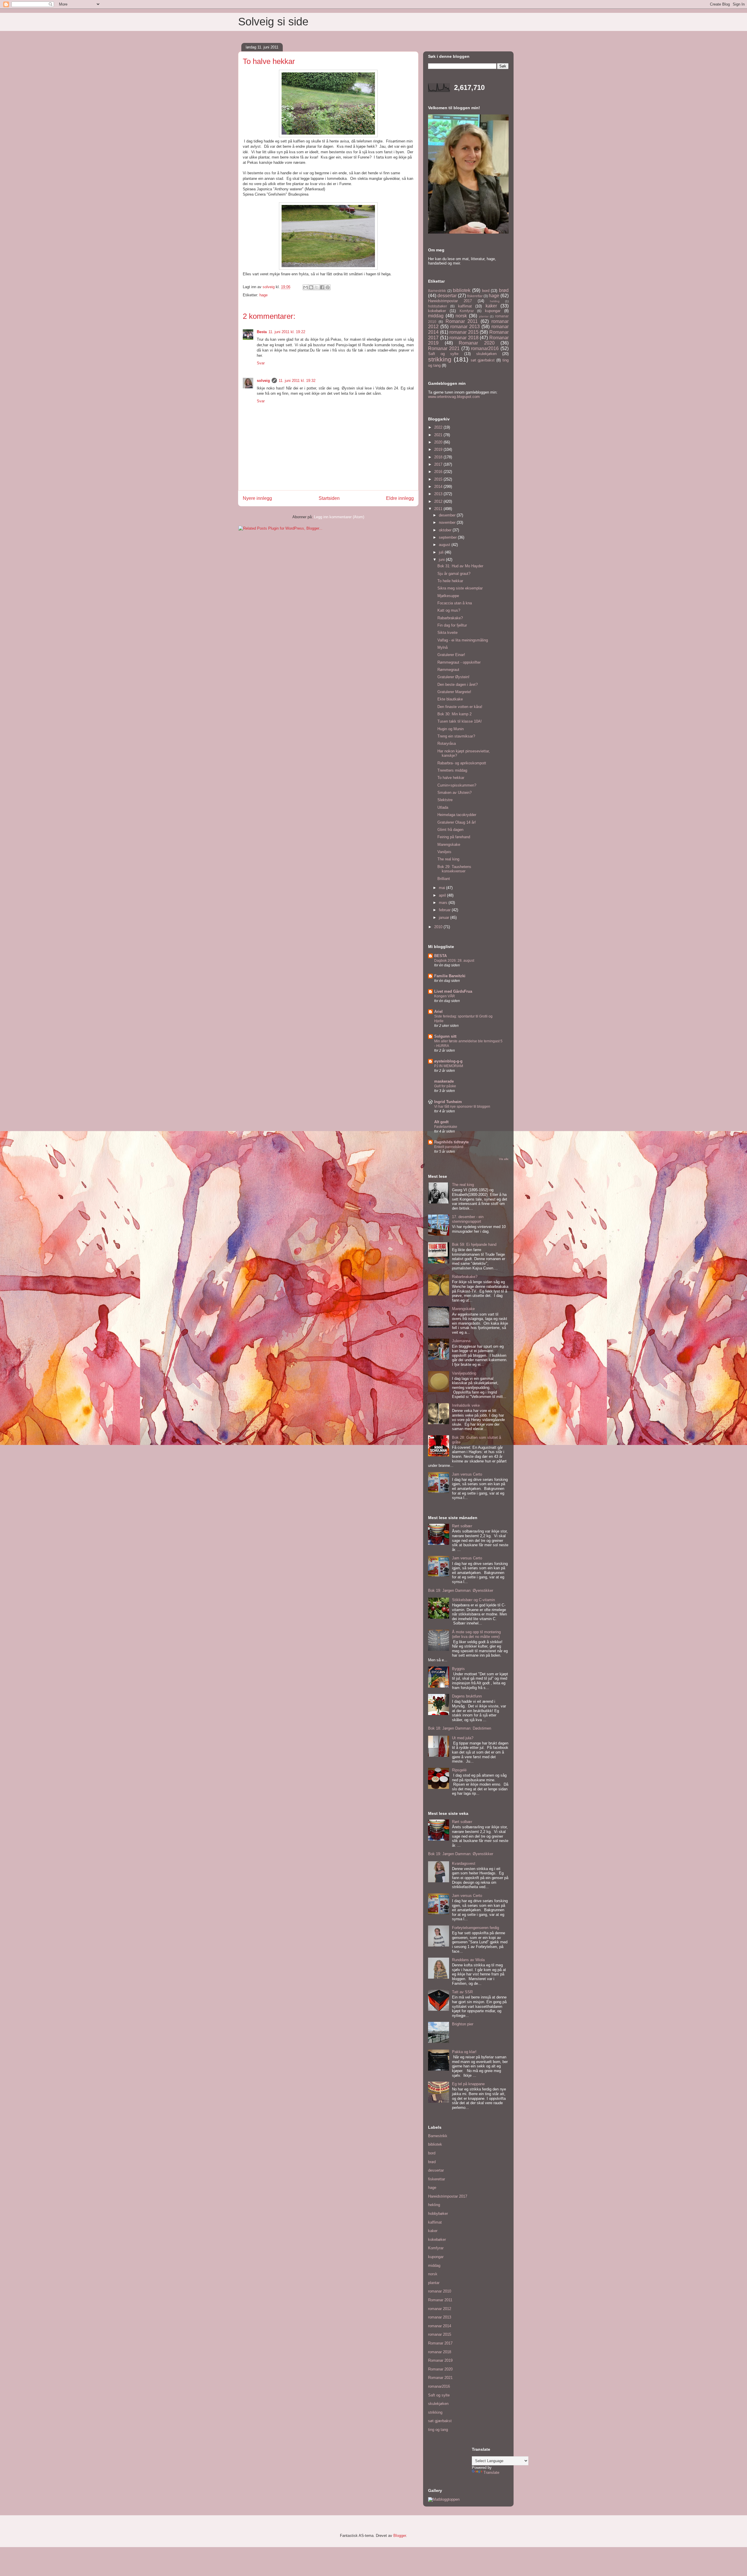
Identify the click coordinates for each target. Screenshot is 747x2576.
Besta (262, 332)
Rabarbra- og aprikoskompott (462, 763)
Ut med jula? (463, 1738)
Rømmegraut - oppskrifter (459, 662)
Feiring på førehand (454, 837)
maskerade (444, 1081)
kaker (491, 306)
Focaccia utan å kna (455, 603)
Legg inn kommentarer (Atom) (339, 517)
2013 (439, 494)
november (448, 522)
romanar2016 (485, 348)
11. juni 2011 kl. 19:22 (287, 332)
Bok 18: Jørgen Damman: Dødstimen (460, 1728)
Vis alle (504, 1159)
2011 (439, 509)
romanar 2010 (440, 2291)
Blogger (400, 2536)
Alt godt (441, 1122)
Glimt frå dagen (450, 830)
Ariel (438, 1012)
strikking (440, 359)
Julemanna (461, 1341)
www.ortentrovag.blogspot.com (454, 397)
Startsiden (329, 498)
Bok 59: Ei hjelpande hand (474, 1244)
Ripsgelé (459, 1770)
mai (443, 888)
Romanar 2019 (440, 2360)
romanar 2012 (440, 2309)
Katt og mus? (449, 610)
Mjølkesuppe (448, 596)
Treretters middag (452, 770)
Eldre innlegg (400, 498)
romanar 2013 (465, 327)
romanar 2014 (440, 2326)
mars (444, 903)
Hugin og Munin (451, 729)
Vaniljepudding (464, 1373)
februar (445, 910)
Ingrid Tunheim (448, 1102)
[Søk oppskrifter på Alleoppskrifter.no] (444, 2499)
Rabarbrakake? (450, 618)
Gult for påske (445, 1086)
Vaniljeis (444, 852)
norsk (461, 316)
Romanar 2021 (444, 348)
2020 (439, 442)
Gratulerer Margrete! (454, 692)
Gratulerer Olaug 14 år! (457, 822)
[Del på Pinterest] (328, 287)
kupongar (493, 311)
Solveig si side (273, 22)
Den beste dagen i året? (458, 685)
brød (504, 290)
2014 (439, 487)
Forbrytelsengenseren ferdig (475, 1928)
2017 (439, 464)
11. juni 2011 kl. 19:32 (297, 381)
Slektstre (445, 800)
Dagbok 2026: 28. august (454, 961)
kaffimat (465, 306)
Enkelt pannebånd (449, 1147)
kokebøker (437, 311)
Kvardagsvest (464, 1863)
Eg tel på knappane (468, 2084)
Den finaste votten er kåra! (460, 707)
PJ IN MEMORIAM (449, 1066)
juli (442, 552)
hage (263, 295)
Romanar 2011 (462, 321)
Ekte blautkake (450, 699)
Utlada (443, 807)
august (445, 545)
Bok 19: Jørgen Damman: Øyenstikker (461, 1590)
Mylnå (443, 647)
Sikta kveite (447, 633)
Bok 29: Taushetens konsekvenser (454, 869)
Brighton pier (463, 2024)
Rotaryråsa (447, 743)
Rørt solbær (462, 1526)
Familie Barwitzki (450, 976)
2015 (439, 479)
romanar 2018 (464, 338)
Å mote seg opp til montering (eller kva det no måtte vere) (476, 1634)
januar (445, 917)
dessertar (447, 296)
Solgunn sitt (445, 1036)
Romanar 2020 (477, 343)
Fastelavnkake (446, 1127)
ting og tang (438, 2430)
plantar (484, 316)
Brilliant (444, 879)
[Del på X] (317, 287)
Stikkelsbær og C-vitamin (473, 1600)
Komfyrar (467, 311)
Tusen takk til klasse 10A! (460, 721)
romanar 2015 (464, 332)
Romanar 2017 (440, 2343)
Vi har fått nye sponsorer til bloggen (462, 1107)
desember (448, 515)
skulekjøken (486, 354)
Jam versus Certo (467, 1474)
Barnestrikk (437, 291)
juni (442, 560)
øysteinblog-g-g (448, 1061)
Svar (261, 363)
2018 (439, 457)
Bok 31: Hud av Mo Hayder (460, 566)
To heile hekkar (450, 581)
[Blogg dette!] (311, 287)
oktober (446, 530)
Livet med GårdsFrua (453, 991)
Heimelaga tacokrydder (457, 815)
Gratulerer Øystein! (453, 677)
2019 (439, 449)
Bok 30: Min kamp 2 (454, 714)
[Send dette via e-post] (306, 287)
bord (486, 291)
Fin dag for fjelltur (452, 625)
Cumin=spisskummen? (457, 785)
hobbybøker (438, 306)
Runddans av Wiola (468, 1960)
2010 (439, 927)
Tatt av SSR (462, 1992)
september (448, 537)
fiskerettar (475, 296)
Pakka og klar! (464, 2052)
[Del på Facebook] (322, 287)
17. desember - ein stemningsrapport (468, 1219)
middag (436, 316)
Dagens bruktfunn (467, 1696)
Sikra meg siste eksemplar (460, 588)
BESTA (440, 956)
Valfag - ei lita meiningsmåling (463, 640)
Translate (491, 2472)
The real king (448, 859)
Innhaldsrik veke (466, 1405)
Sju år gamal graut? (454, 574)
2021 (439, 435)
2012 (439, 501)
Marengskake (449, 845)
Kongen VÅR (445, 996)
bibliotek (462, 290)
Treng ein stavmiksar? (456, 736)
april (443, 895)
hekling (495, 301)
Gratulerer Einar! (451, 655)
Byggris (458, 1669)
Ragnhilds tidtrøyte (451, 1142)
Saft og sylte (443, 354)
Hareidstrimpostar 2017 (450, 301)
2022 (439, 427)
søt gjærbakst (483, 360)
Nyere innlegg (257, 498)
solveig (263, 381)
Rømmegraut (448, 670)
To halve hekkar (451, 778)
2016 (439, 472)
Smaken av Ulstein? (454, 793)
